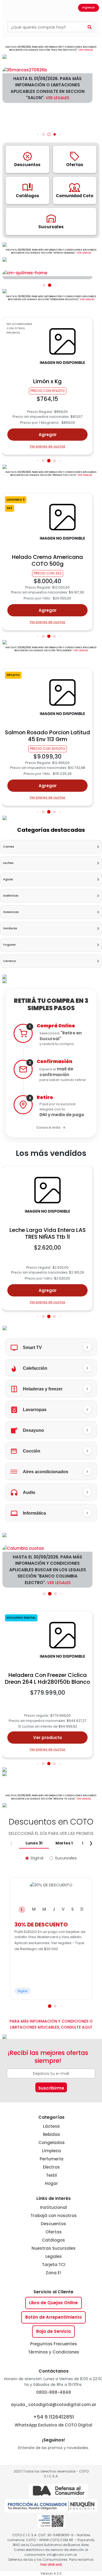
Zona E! (53, 2273)
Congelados (52, 2143)
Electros (51, 2167)
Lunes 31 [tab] (34, 1843)
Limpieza (52, 2151)
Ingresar (89, 7)
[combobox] (46, 27)
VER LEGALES (86, 50)
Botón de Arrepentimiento (54, 2317)
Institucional (53, 2207)
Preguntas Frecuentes (54, 2344)
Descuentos (53, 2224)
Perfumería (52, 2159)
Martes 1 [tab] (64, 1843)
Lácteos (51, 2126)
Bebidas (52, 2134)
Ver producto (48, 1738)
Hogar (51, 2183)
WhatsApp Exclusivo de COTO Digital (53, 2421)
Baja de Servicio (54, 2331)
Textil (51, 2175)
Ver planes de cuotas (47, 446)
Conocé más (48, 1127)
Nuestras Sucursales (54, 2248)
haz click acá (51, 2564)
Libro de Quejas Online (53, 2303)
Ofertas (54, 2232)
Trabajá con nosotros (54, 2216)
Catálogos (53, 2240)
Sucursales (66, 1858)
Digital (37, 1858)
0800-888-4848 (54, 2392)
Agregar (48, 435)
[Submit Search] (90, 27)
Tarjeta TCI (54, 2265)
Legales (54, 2256)
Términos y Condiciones (54, 2352)
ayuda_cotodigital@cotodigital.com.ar (54, 2405)
